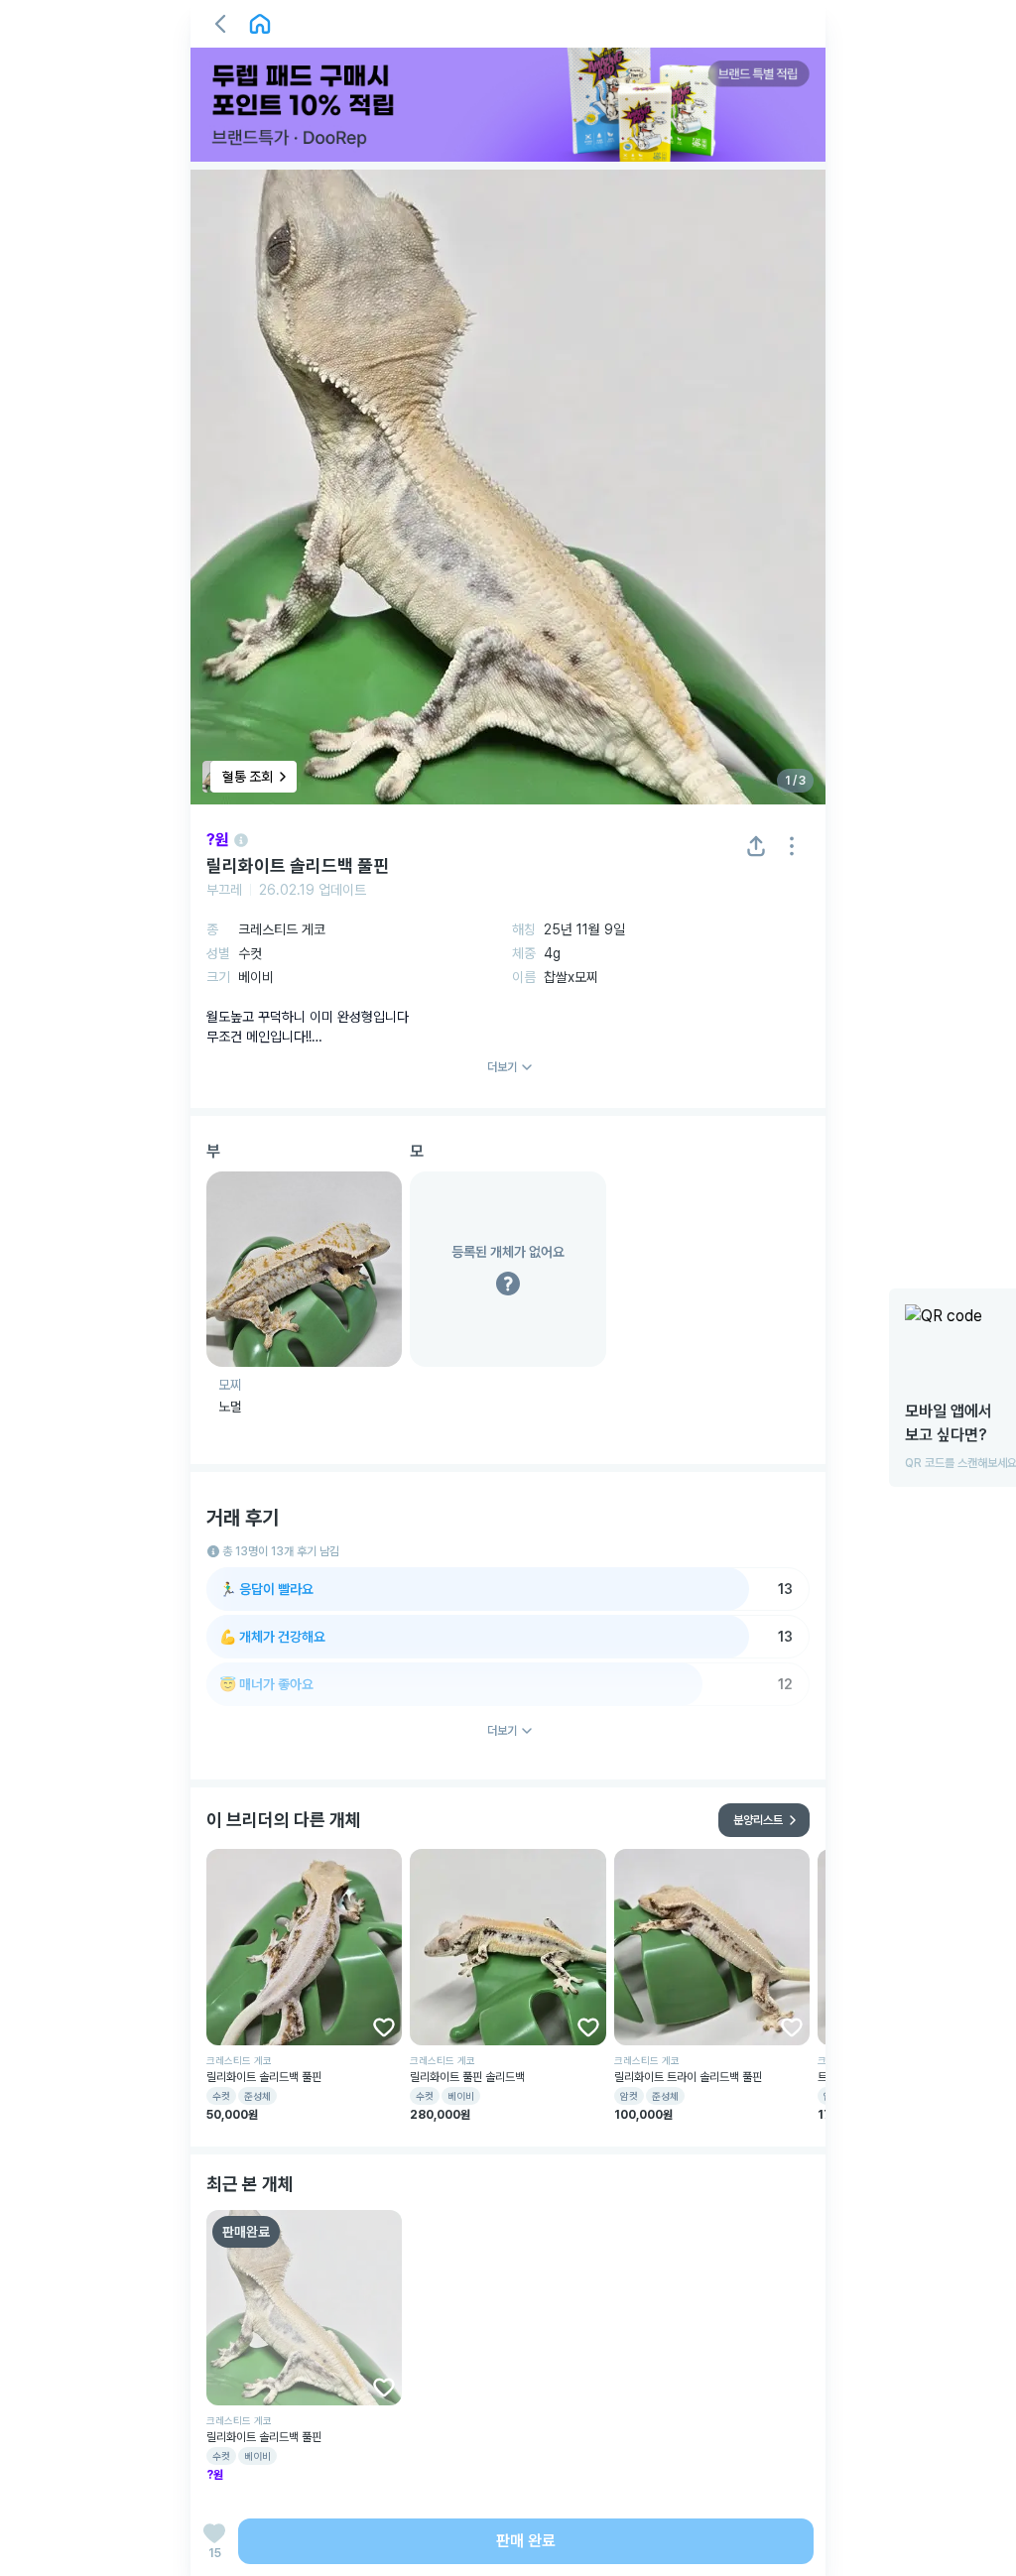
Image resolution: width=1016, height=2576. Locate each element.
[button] (220, 24)
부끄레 (224, 890)
